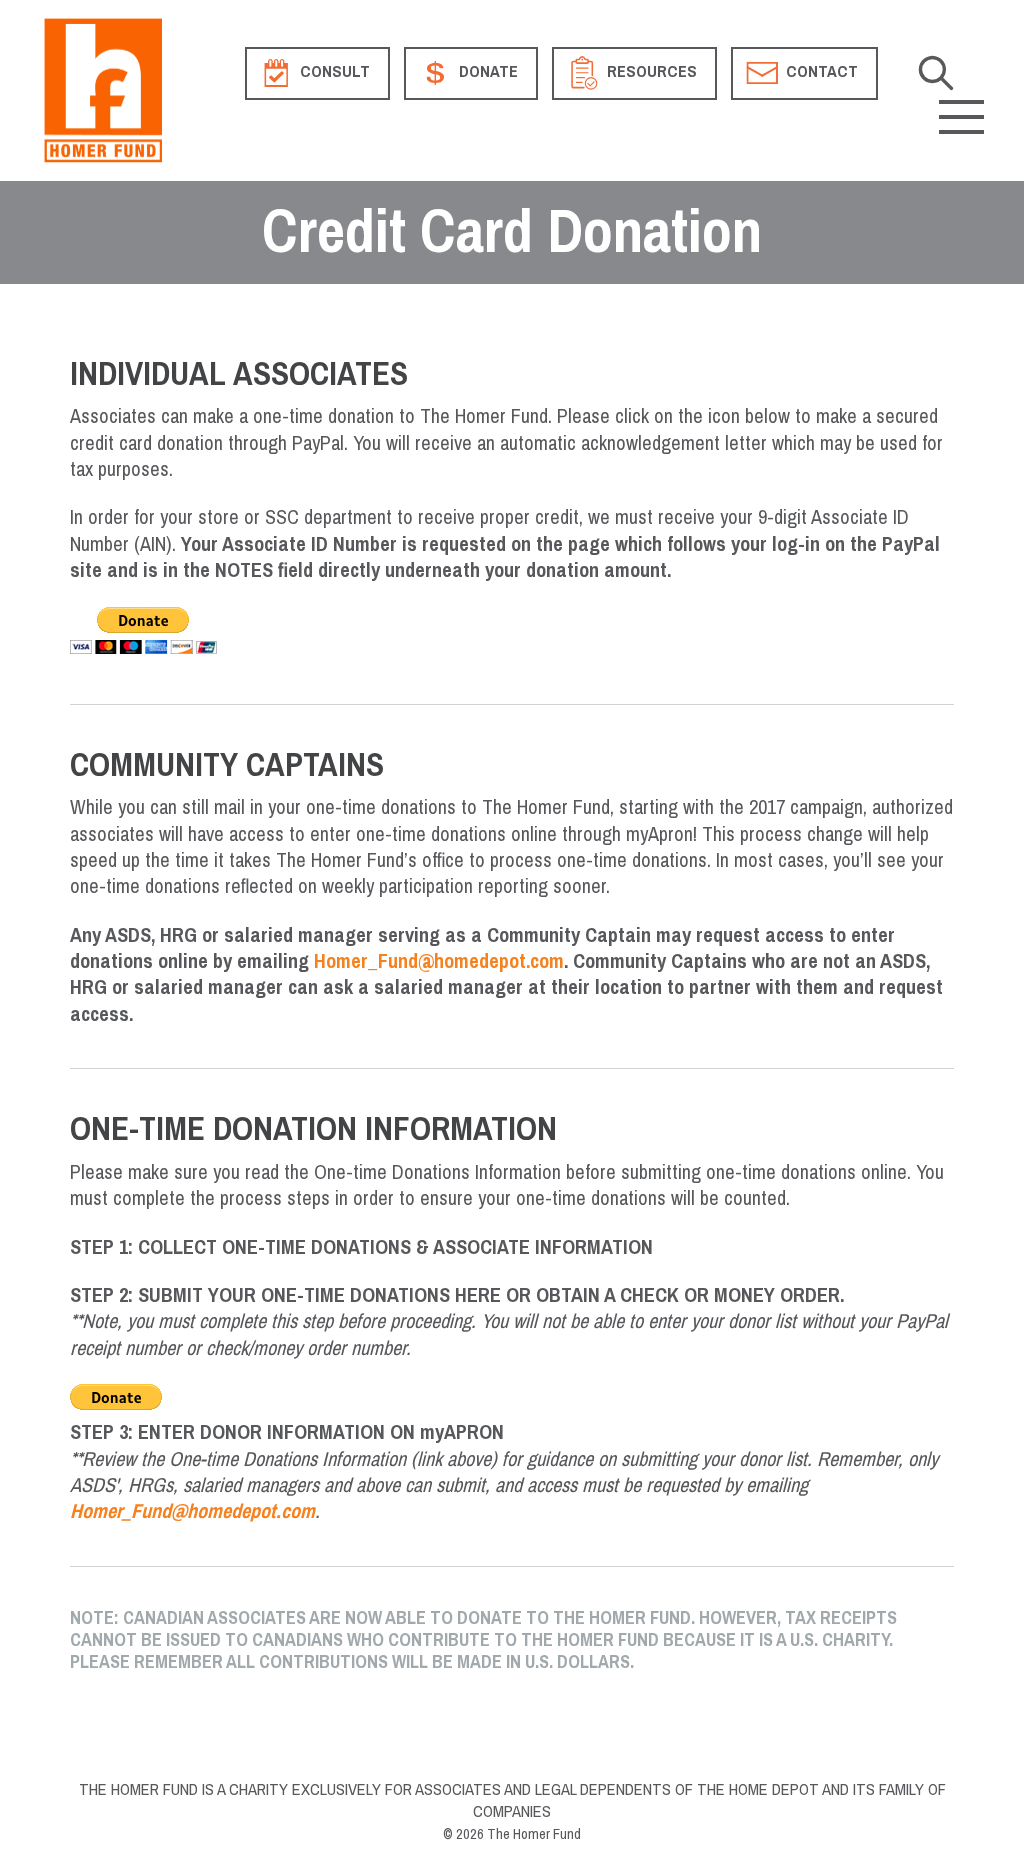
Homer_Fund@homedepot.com (439, 961)
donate (486, 72)
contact (820, 72)
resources (650, 72)
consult (333, 72)
